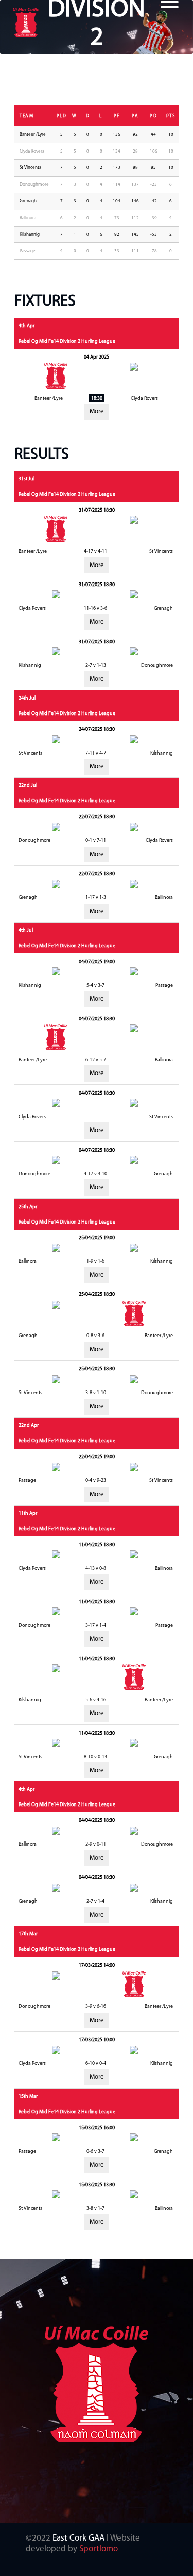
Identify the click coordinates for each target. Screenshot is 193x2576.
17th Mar (28, 1934)
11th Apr (28, 1513)
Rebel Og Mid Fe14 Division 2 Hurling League (67, 341)
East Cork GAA (78, 2538)
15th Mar (28, 2096)
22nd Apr (29, 1426)
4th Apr (27, 326)
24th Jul (27, 698)
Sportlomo (99, 2549)
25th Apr (28, 1207)
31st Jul (27, 479)
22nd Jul (28, 786)
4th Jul (26, 930)
